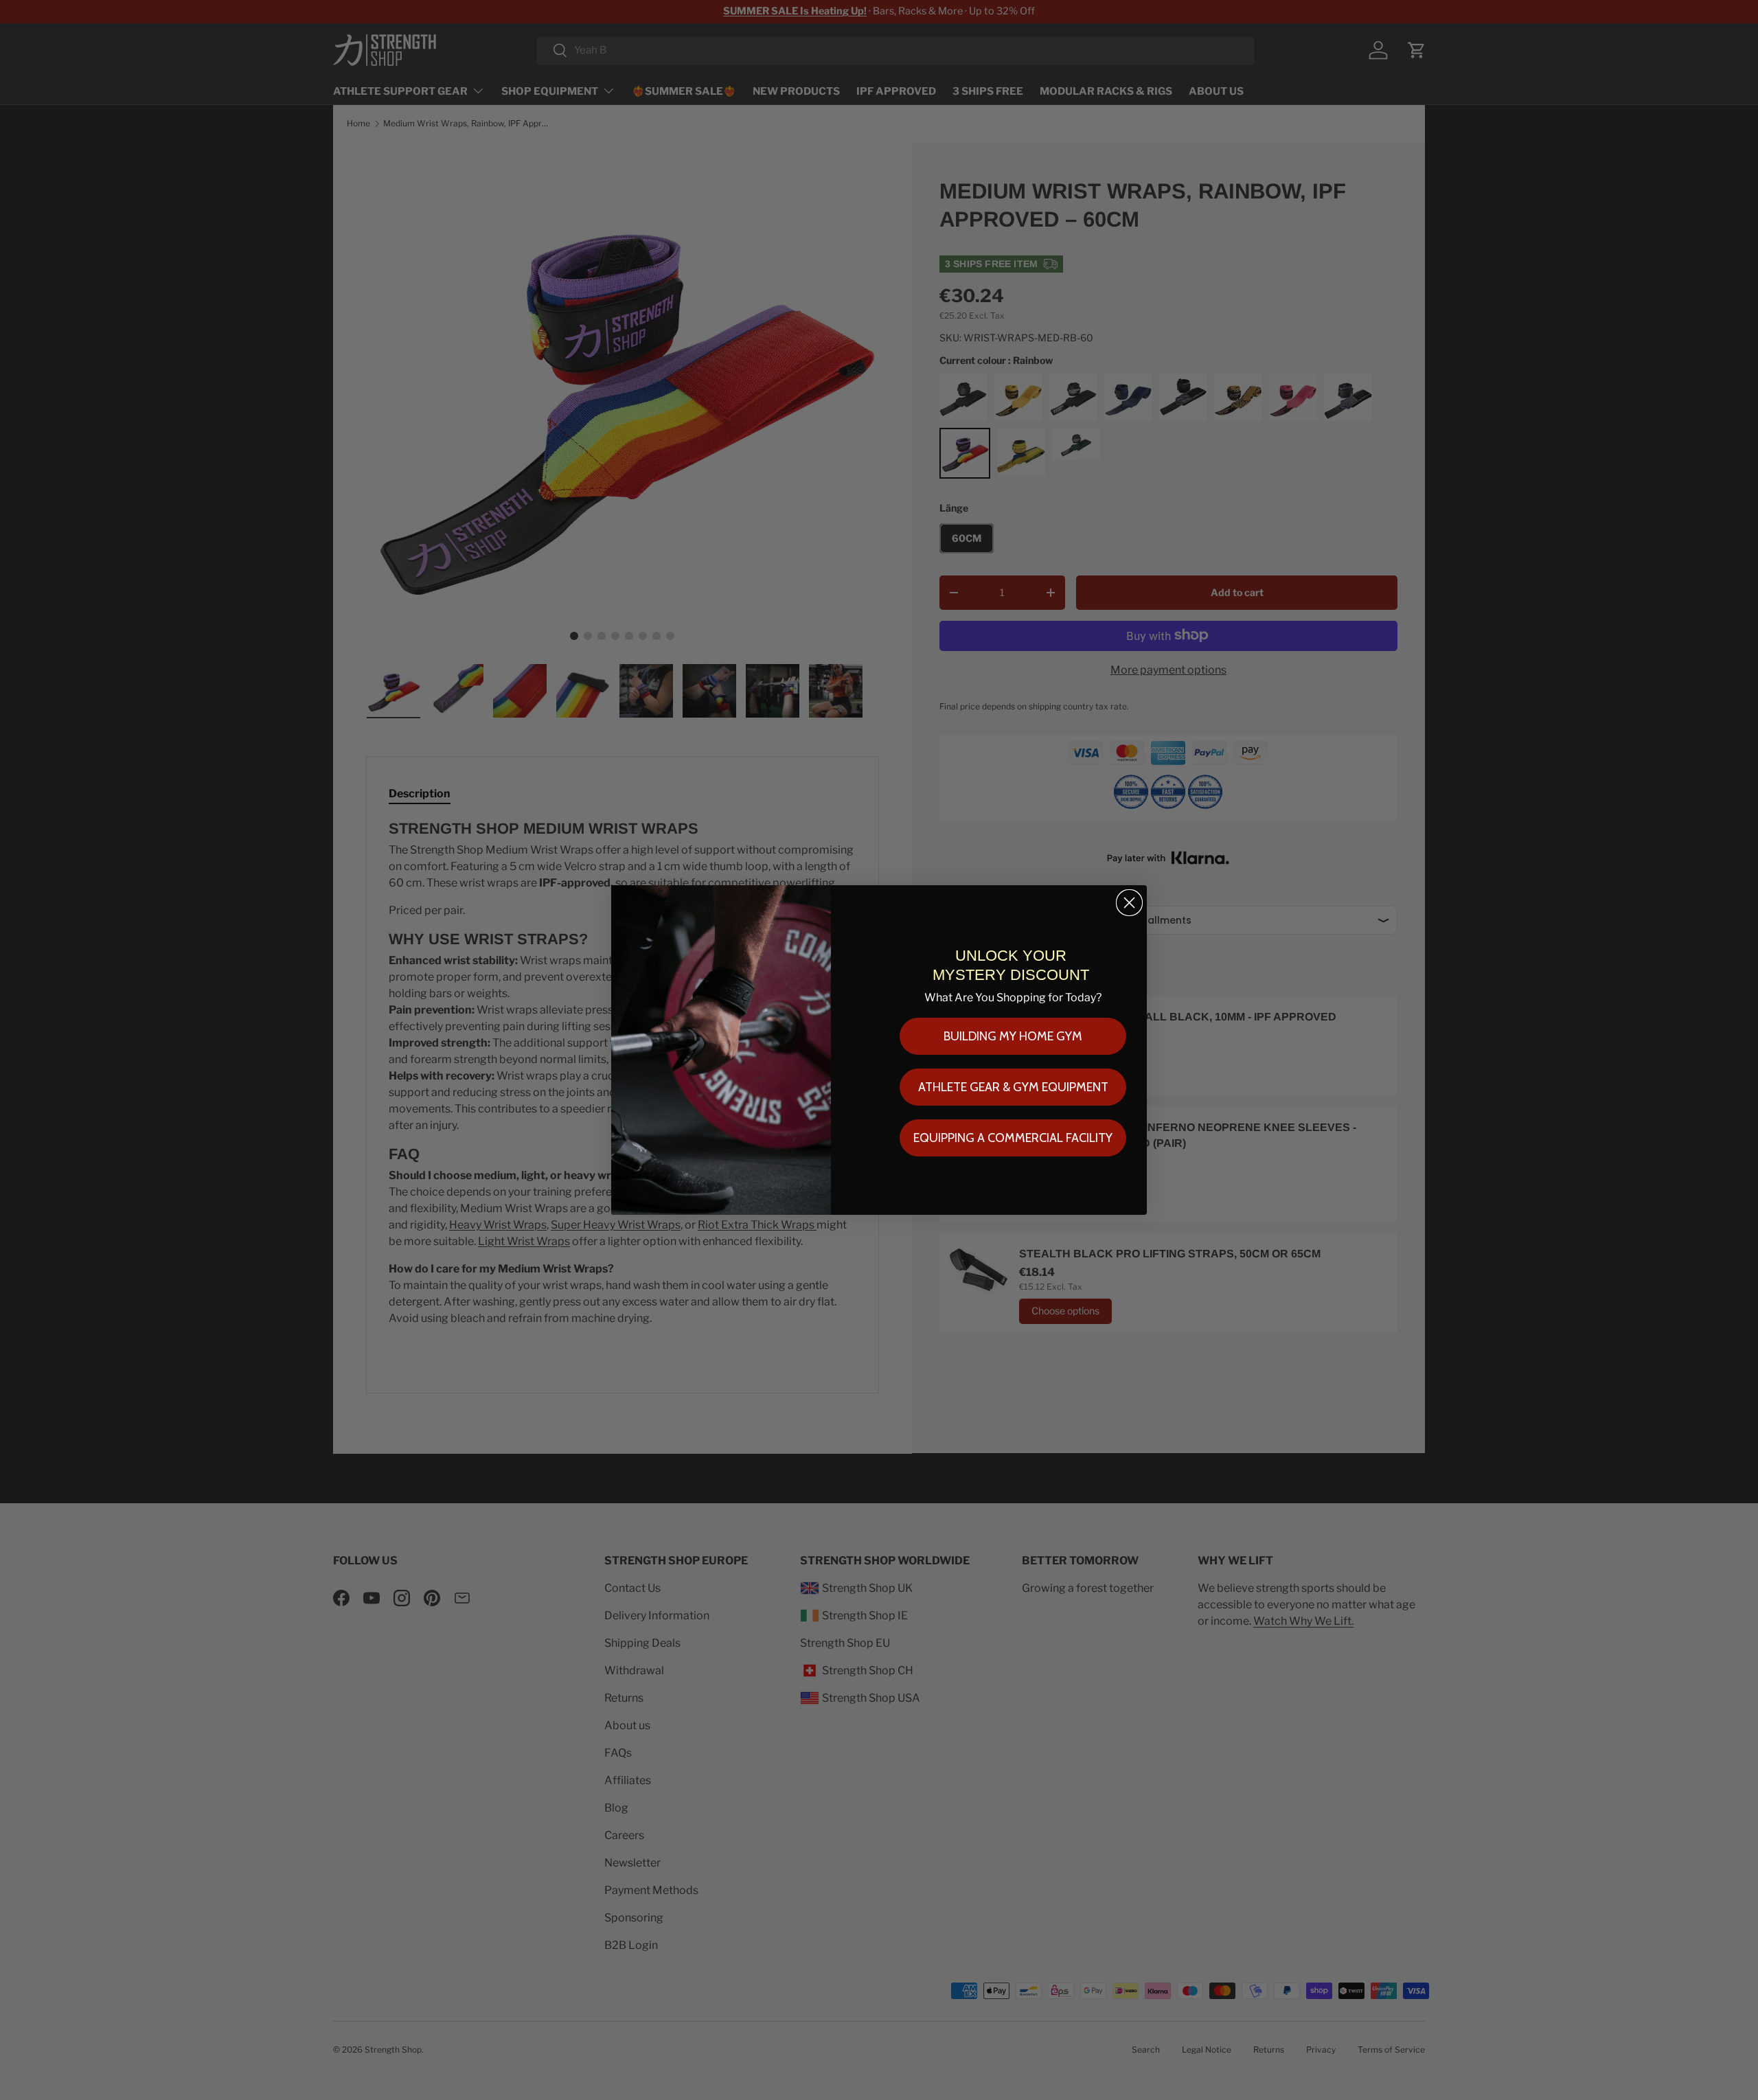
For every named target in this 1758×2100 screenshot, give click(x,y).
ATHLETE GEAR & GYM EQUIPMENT (1013, 1087)
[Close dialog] (1129, 903)
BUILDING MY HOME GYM (1013, 1036)
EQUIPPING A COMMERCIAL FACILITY (1013, 1138)
